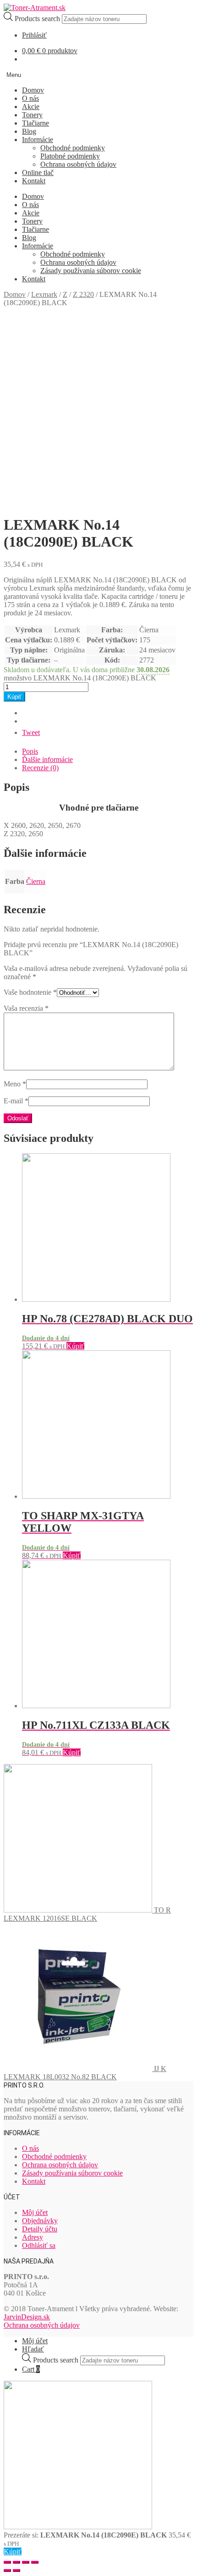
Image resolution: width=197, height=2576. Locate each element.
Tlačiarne (36, 123)
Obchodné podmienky (73, 148)
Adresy (33, 2237)
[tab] (108, 751)
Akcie (31, 107)
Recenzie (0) (40, 768)
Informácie (38, 140)
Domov (33, 90)
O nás (30, 98)
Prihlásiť (34, 35)
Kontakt (34, 181)
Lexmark (44, 294)
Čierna (36, 881)
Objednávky (40, 2221)
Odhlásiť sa (39, 2245)
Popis (30, 751)
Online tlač (38, 173)
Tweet (31, 732)
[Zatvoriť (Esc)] (7, 2562)
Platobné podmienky (70, 156)
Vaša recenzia (26, 1008)
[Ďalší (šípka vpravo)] (16, 2571)
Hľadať (33, 2349)
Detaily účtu (40, 2229)
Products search (38, 19)
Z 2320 (83, 294)
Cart (31, 2369)
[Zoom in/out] (35, 2562)
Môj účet (35, 2212)
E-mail (16, 1101)
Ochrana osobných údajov (78, 164)
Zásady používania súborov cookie (91, 271)
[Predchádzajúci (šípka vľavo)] (7, 2571)
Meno (15, 1084)
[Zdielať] (16, 2562)
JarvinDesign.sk (27, 2317)
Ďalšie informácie (47, 759)
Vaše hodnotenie (30, 992)
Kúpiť (14, 697)
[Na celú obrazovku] (26, 2562)
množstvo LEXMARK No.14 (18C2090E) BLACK (80, 678)
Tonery (32, 115)
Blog (29, 131)
